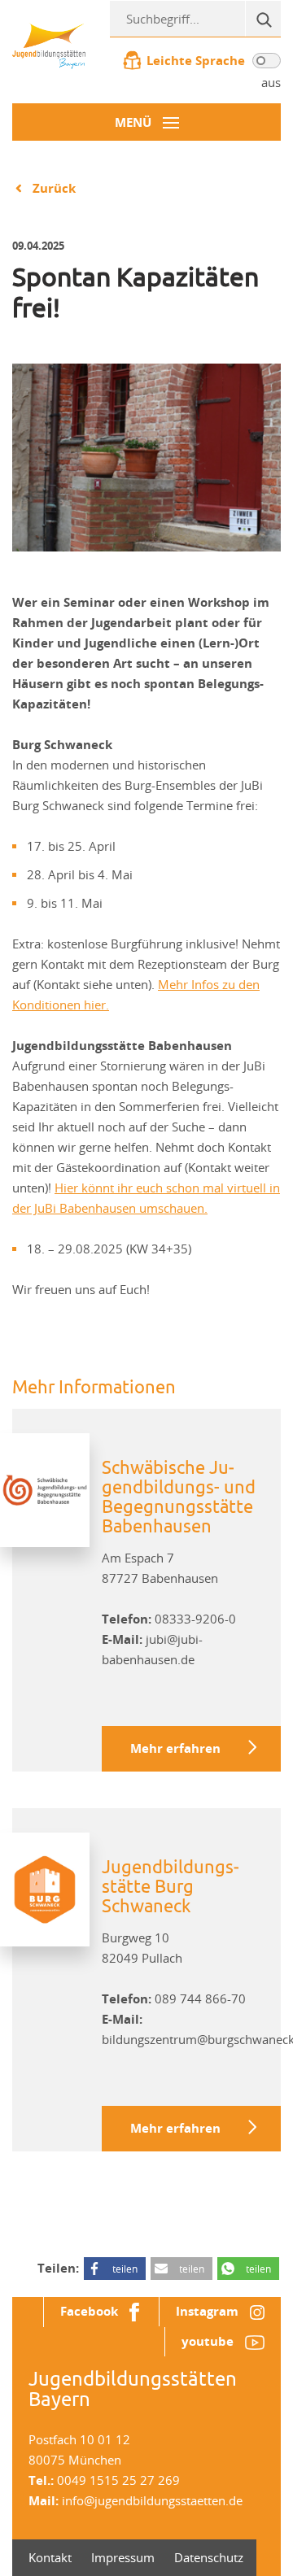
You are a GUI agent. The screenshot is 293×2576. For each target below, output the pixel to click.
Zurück (54, 188)
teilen (125, 2269)
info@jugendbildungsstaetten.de (152, 2500)
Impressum (123, 2557)
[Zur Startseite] (49, 45)
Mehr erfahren (175, 1748)
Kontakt (50, 2557)
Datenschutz (209, 2557)
